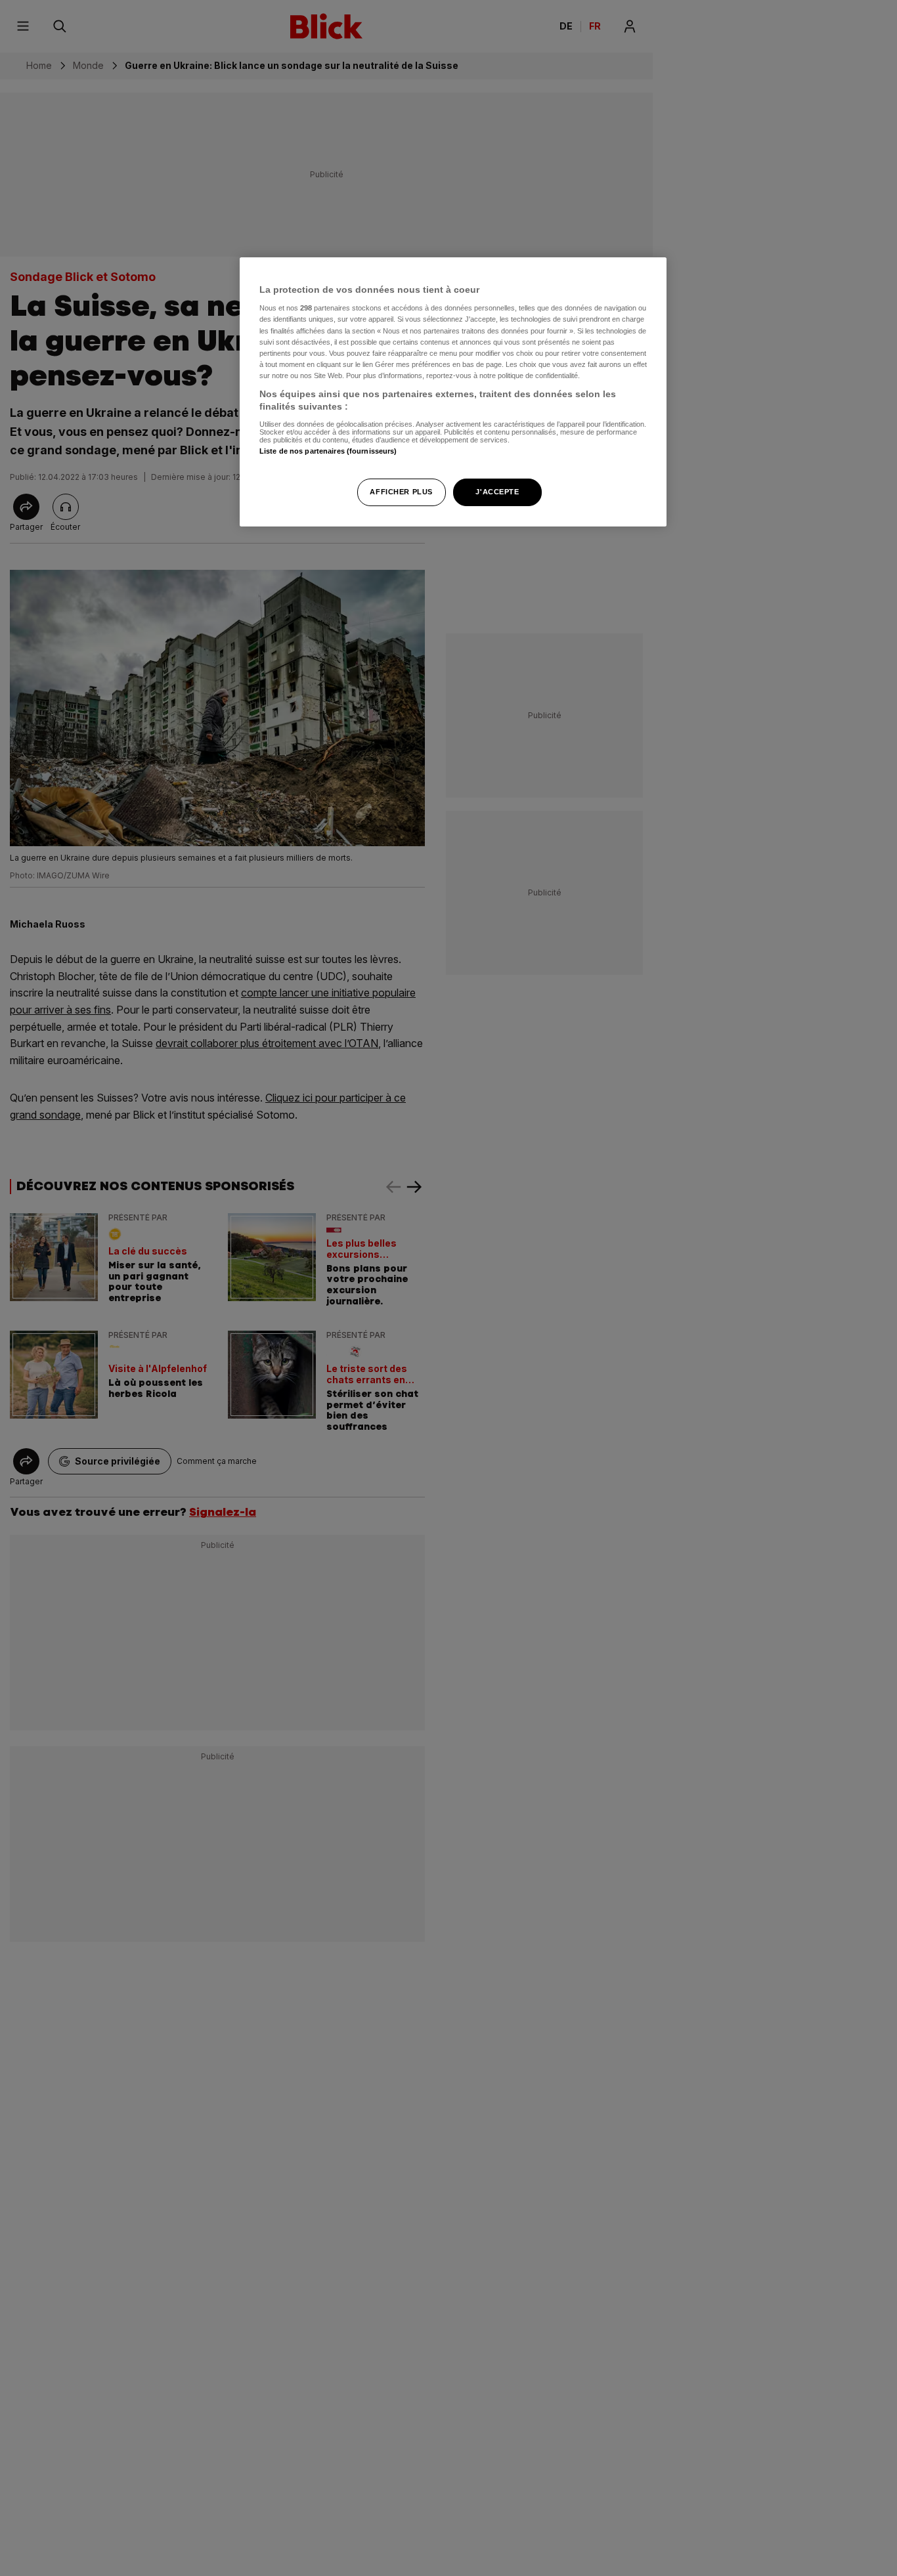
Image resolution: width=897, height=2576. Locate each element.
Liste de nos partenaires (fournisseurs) (328, 452)
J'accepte (497, 492)
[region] (453, 392)
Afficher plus (401, 492)
